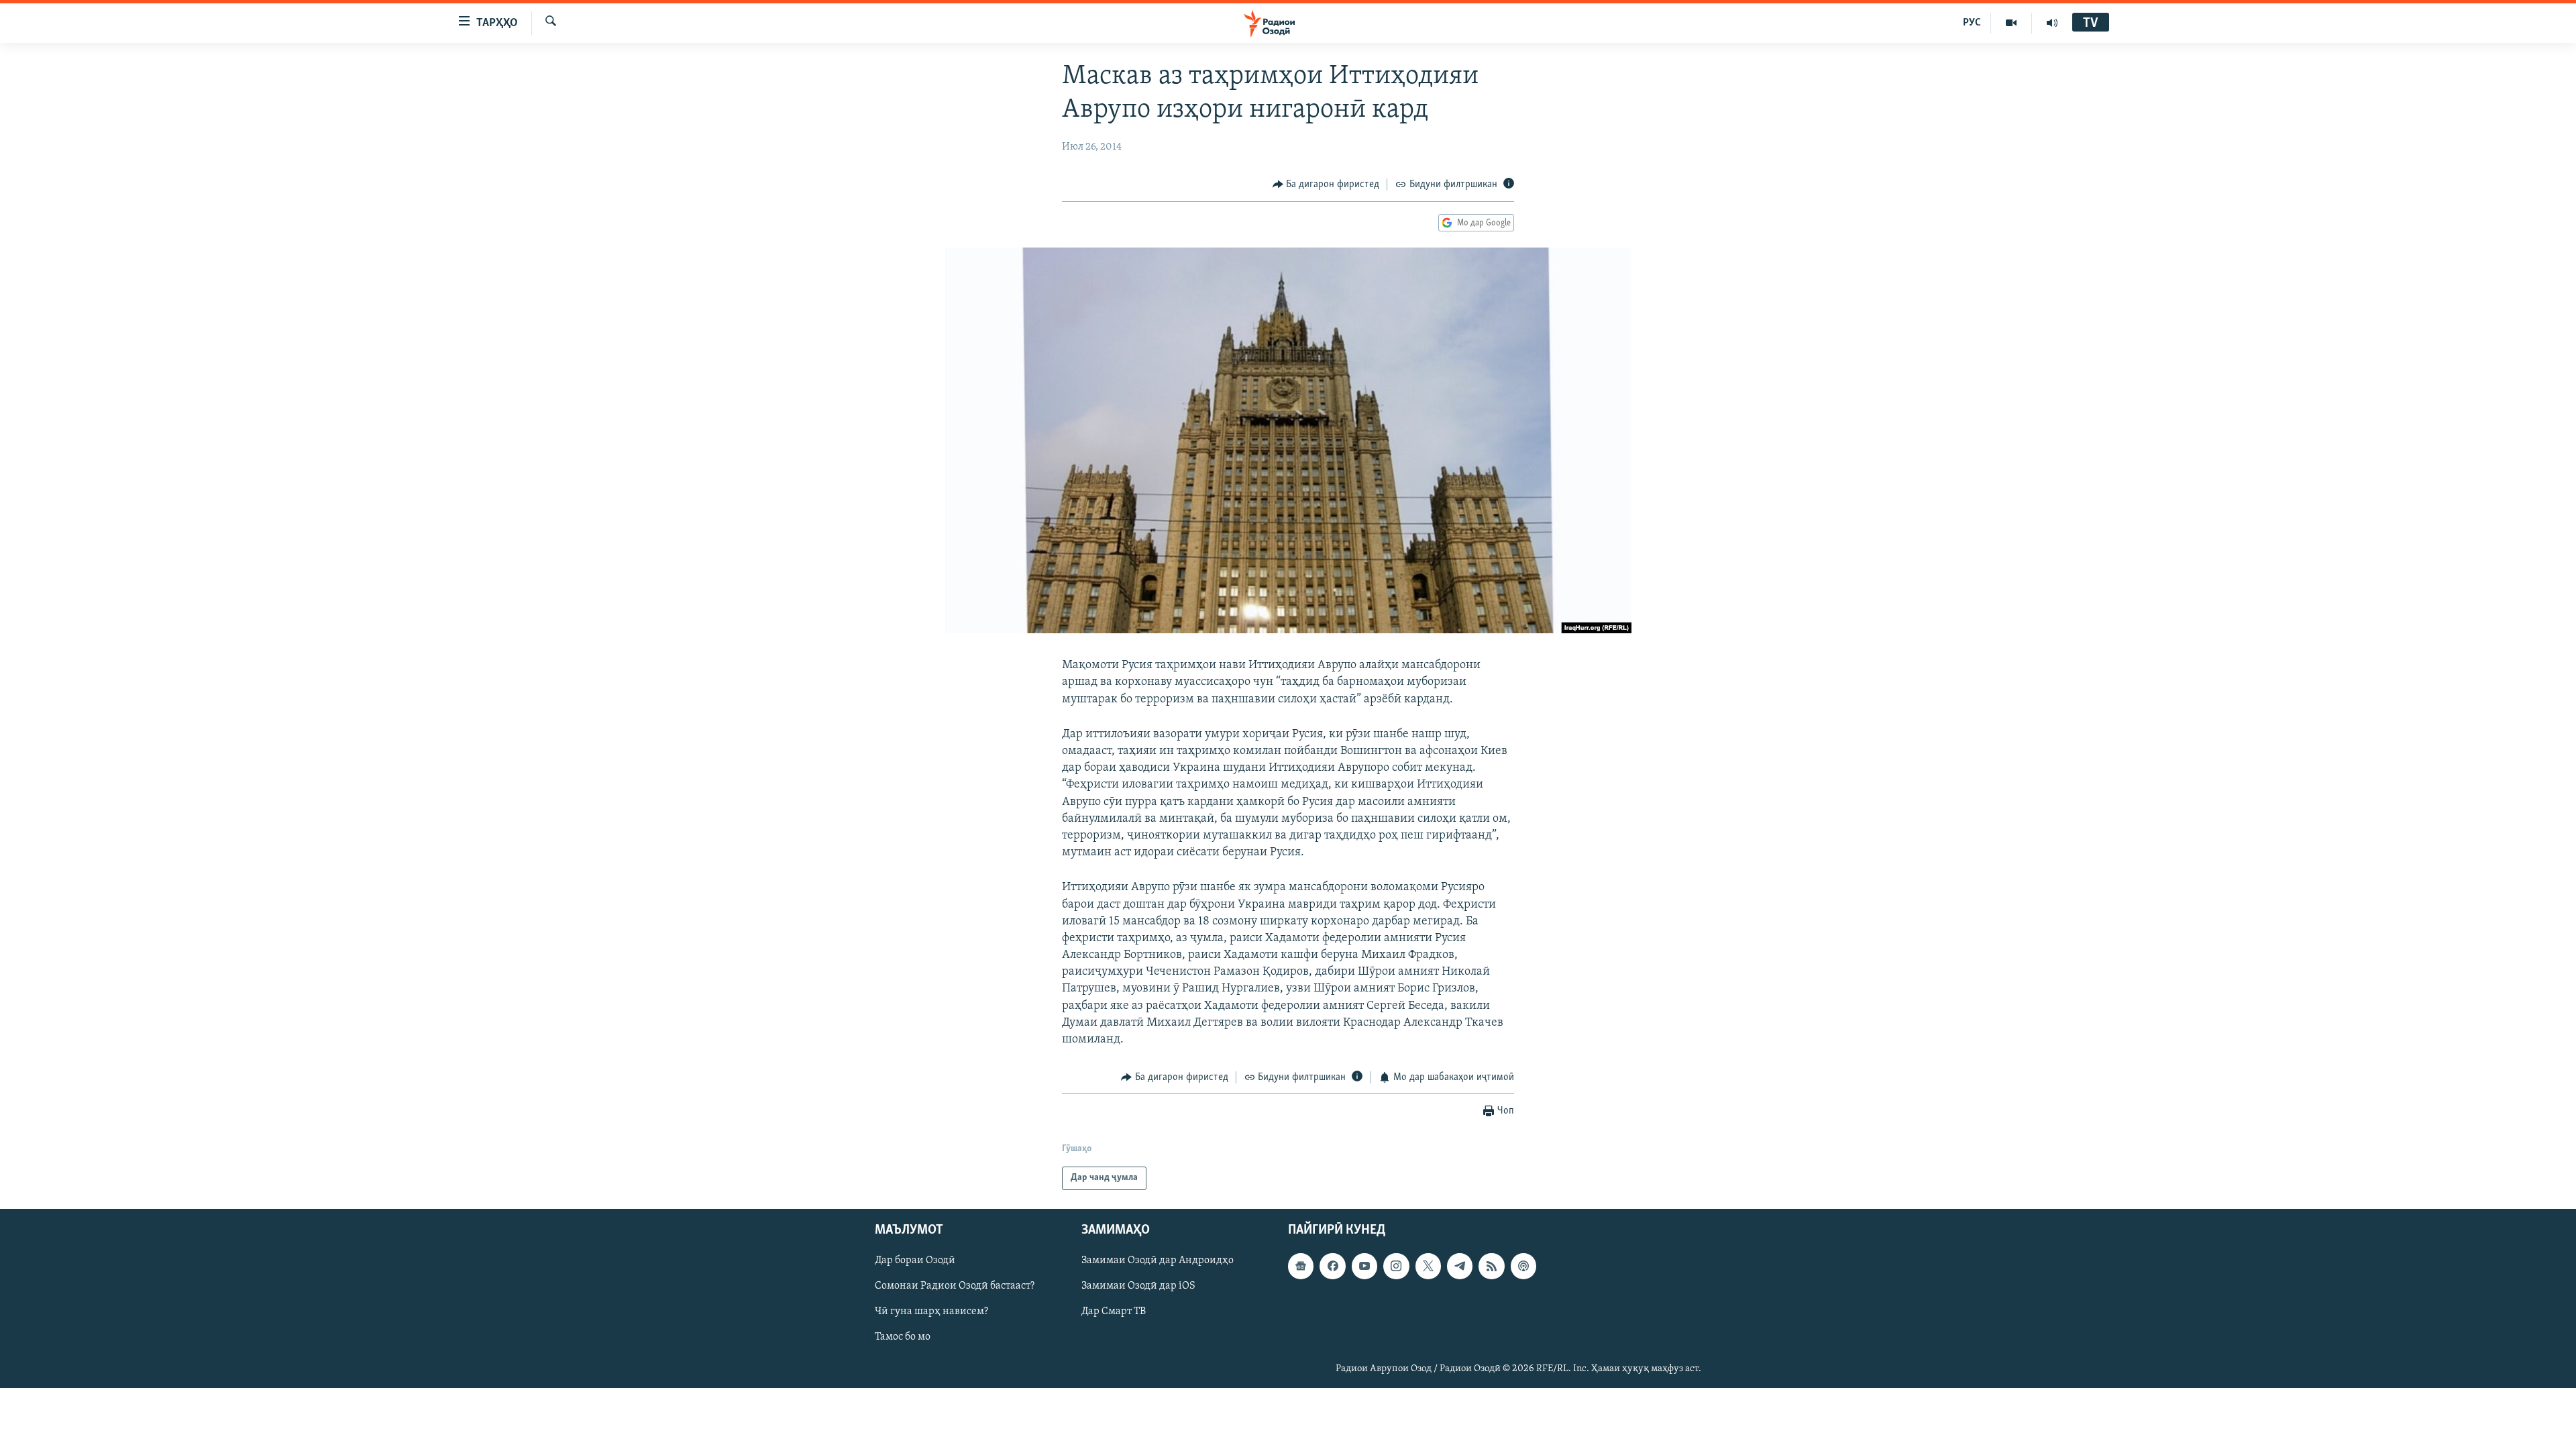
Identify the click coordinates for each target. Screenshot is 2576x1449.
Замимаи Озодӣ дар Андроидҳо (1158, 1260)
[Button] (1326, 184)
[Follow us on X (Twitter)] (1428, 1266)
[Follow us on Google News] (1301, 1266)
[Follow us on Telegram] (1460, 1266)
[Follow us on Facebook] (1332, 1266)
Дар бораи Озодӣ (915, 1260)
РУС (1972, 23)
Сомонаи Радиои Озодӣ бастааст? (955, 1286)
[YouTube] (2011, 23)
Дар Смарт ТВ (1114, 1311)
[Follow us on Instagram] (1396, 1266)
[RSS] (1491, 1266)
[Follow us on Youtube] (1364, 1266)
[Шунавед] (2052, 23)
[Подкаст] (1523, 1266)
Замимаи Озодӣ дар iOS (1138, 1286)
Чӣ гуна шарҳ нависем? (931, 1311)
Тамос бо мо (903, 1337)
